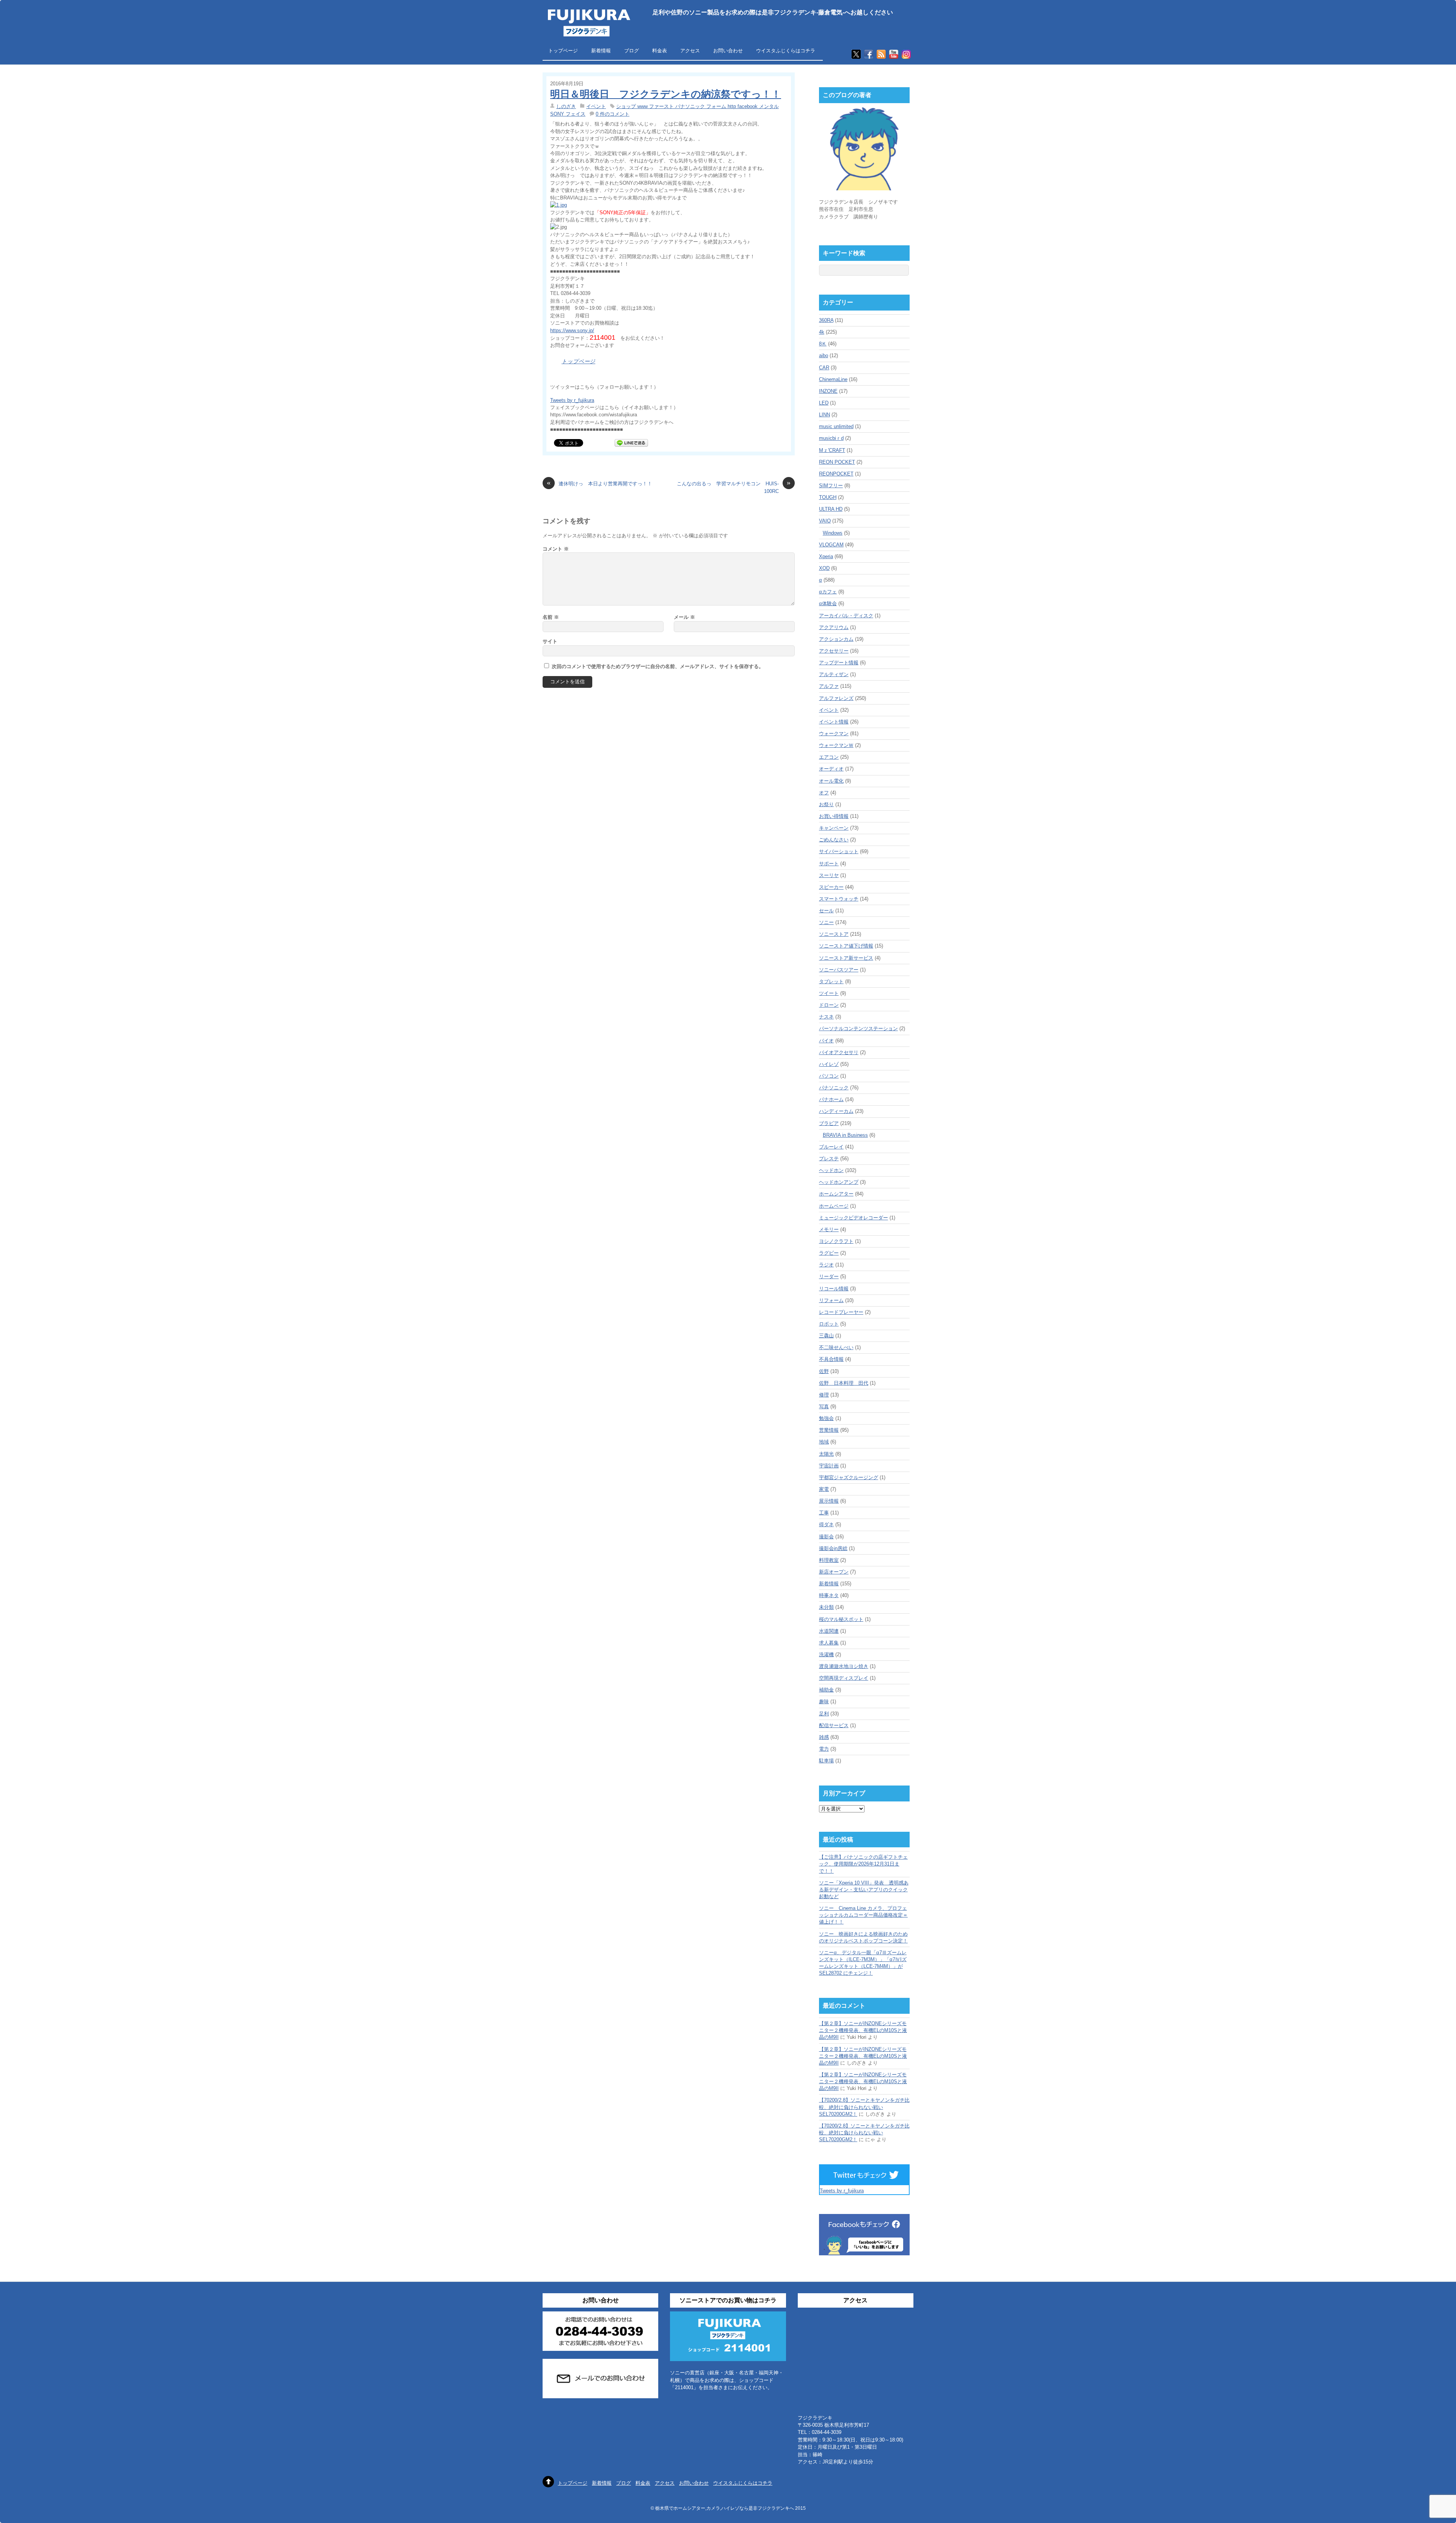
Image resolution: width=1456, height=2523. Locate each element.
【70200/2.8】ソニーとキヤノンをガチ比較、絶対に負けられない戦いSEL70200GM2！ (864, 2107)
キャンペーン (834, 828)
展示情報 (829, 1501)
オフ (824, 793)
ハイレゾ (829, 1064)
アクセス (690, 51)
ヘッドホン (831, 1170)
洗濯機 (826, 1655)
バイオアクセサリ (839, 1052)
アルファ (829, 686)
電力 (824, 1749)
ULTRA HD (831, 509)
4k (822, 332)
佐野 (824, 1371)
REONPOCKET (836, 474)
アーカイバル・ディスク (846, 616)
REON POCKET (837, 462)
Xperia (826, 556)
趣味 (824, 1702)
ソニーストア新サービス (846, 958)
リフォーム (831, 1300)
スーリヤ (829, 875)
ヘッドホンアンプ (839, 1182)
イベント (596, 106)
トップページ (563, 51)
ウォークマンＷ (836, 745)
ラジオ (826, 1265)
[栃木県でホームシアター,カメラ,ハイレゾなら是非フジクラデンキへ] (588, 32)
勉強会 (826, 1418)
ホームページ (834, 1206)
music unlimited (836, 426)
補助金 (826, 1690)
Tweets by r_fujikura (572, 400)
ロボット (829, 1324)
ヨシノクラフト (836, 1241)
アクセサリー (834, 651)
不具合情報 (831, 1359)
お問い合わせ (728, 51)
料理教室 (829, 1560)
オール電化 (831, 781)
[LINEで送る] (631, 443)
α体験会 (828, 603)
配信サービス (834, 1725)
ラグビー (829, 1253)
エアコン (829, 757)
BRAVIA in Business (845, 1135)
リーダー (829, 1276)
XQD (824, 568)
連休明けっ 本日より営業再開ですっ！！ (599, 483)
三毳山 (826, 1336)
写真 (824, 1407)
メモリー (829, 1229)
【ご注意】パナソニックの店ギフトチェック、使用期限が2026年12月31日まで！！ (863, 1864)
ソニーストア (834, 934)
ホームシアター (836, 1194)
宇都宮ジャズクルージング (849, 1477)
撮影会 (826, 1537)
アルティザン (834, 674)
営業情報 (829, 1430)
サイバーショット (839, 851)
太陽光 (826, 1454)
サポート (829, 864)
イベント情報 (834, 722)
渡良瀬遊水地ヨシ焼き (844, 1666)
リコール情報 (834, 1289)
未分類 (826, 1607)
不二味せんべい (836, 1347)
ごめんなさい (834, 840)
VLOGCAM (831, 545)
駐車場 (826, 1761)
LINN (824, 415)
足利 (824, 1714)
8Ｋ (823, 344)
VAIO (825, 521)
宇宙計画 (829, 1466)
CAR (824, 368)
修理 (824, 1395)
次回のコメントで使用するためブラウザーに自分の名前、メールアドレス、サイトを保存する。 (658, 666)
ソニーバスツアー (839, 970)
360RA (826, 320)
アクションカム (836, 639)
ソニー (826, 922)
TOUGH (828, 497)
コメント (556, 549)
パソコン (829, 1076)
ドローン (829, 1005)
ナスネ (826, 1017)
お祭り (826, 804)
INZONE (828, 391)
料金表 (660, 51)
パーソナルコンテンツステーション (858, 1028)
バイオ (826, 1041)
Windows (833, 533)
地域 (824, 1442)
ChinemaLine (833, 379)
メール (684, 617)
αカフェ (828, 592)
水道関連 (829, 1631)
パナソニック (834, 1088)
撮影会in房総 (833, 1548)
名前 (551, 617)
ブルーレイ (831, 1147)
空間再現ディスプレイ (844, 1678)
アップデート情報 (839, 663)
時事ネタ (829, 1595)
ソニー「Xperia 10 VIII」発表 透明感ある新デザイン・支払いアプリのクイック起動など (864, 1890)
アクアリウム (834, 627)
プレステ (829, 1159)
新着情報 (601, 51)
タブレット (831, 981)
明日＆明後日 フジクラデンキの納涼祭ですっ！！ (666, 94)
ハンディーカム (836, 1111)
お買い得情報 (834, 816)
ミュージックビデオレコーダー (854, 1218)
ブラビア (829, 1123)
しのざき (566, 106)
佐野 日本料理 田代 (844, 1383)
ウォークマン (834, 734)
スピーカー (831, 887)
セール (826, 911)
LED (824, 403)
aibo (824, 355)
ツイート (829, 993)
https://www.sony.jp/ (572, 330)
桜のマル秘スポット (841, 1619)
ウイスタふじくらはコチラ (786, 51)
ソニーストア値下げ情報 (846, 946)
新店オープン (834, 1572)
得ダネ (826, 1524)
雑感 (824, 1737)
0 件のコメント (613, 114)
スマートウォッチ (839, 899)
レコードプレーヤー (841, 1312)
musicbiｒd (831, 438)
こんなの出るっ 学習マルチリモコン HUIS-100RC (734, 487)
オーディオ (831, 769)
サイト (550, 641)
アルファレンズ (836, 698)
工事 (824, 1513)
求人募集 (829, 1643)
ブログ (632, 51)
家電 (824, 1489)
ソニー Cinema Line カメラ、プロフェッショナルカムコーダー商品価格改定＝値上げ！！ (863, 1915)
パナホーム (831, 1099)
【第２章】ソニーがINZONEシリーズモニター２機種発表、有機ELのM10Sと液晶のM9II (863, 2030)
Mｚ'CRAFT (832, 450)
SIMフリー (831, 486)
